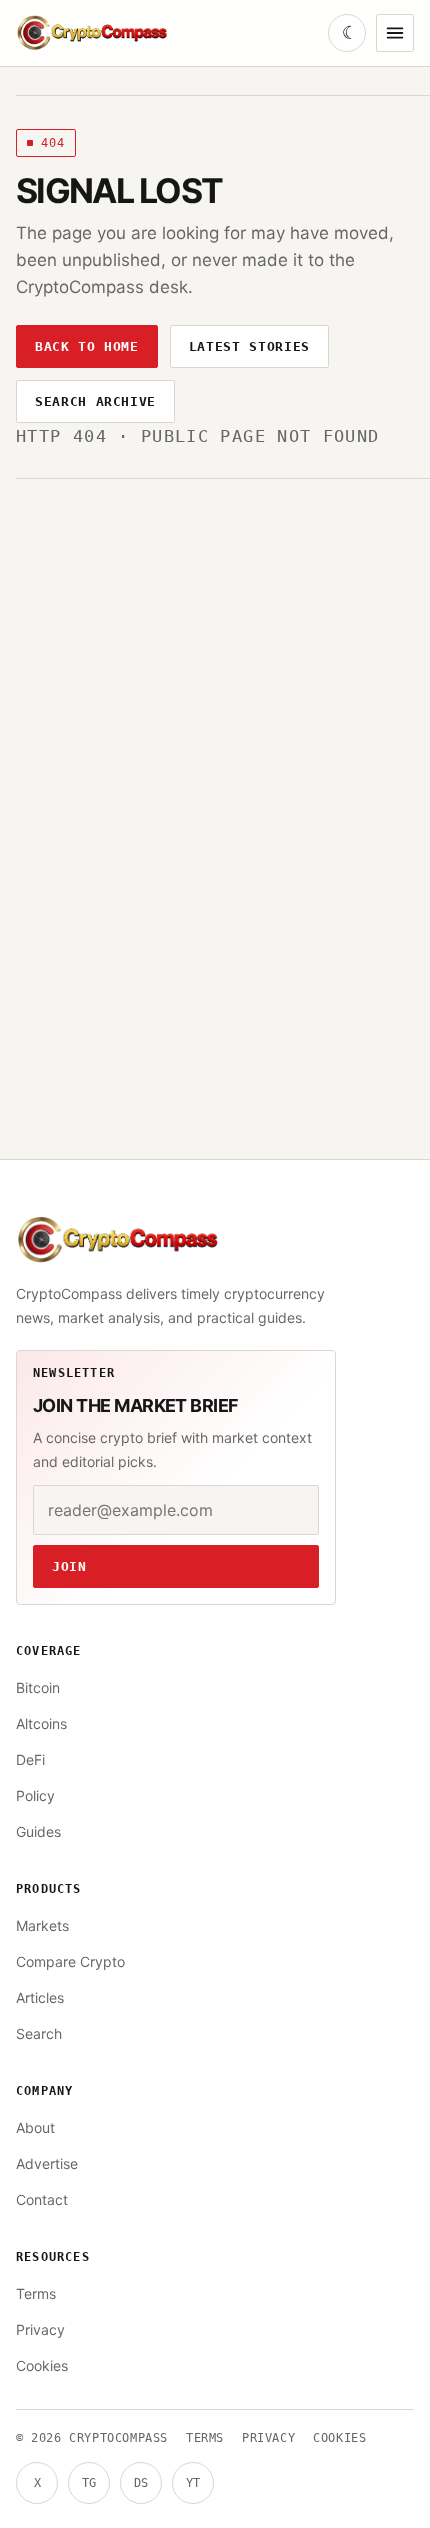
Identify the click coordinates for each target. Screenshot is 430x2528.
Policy (35, 1795)
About (35, 2127)
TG (89, 2483)
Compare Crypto (70, 1961)
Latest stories (249, 346)
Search (39, 2033)
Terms (36, 2293)
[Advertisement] (215, 774)
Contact (42, 2199)
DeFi (30, 1759)
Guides (38, 1831)
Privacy (40, 2329)
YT (193, 2483)
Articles (40, 1997)
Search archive (95, 401)
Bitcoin (38, 1687)
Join (69, 1566)
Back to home (87, 346)
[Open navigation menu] (395, 33)
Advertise (47, 2163)
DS (141, 2483)
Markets (42, 1925)
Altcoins (41, 1723)
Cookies (42, 2365)
